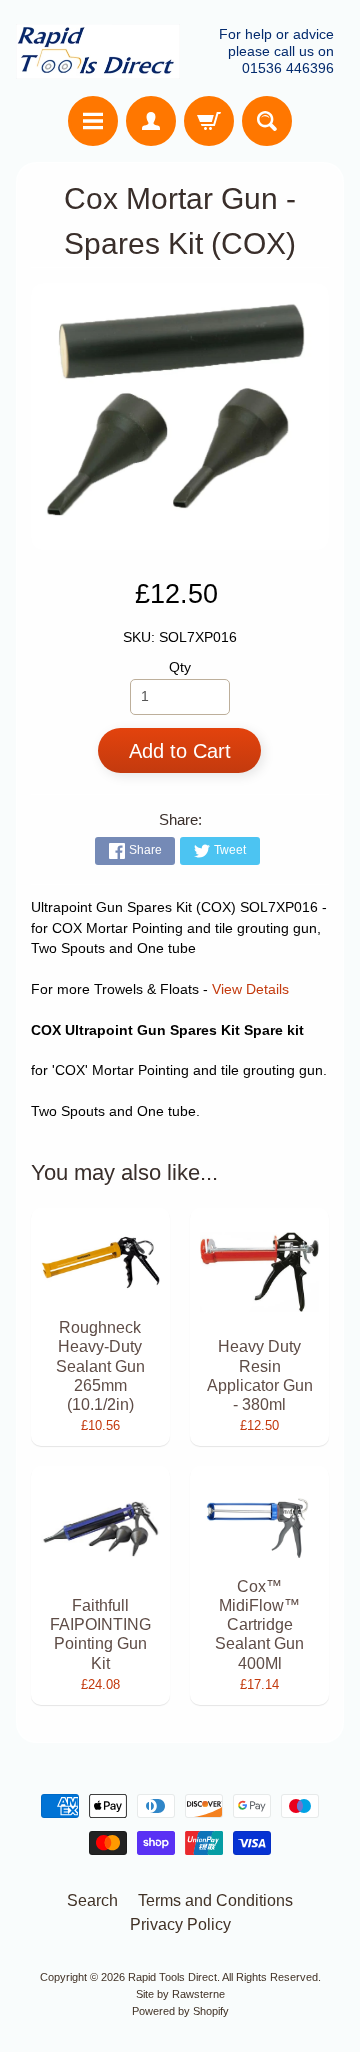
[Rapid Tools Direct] (98, 51)
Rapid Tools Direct (172, 1977)
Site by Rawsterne (180, 1994)
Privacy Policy (180, 1924)
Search (92, 1900)
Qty (180, 667)
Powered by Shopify (180, 2011)
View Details (250, 989)
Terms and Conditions (215, 1900)
